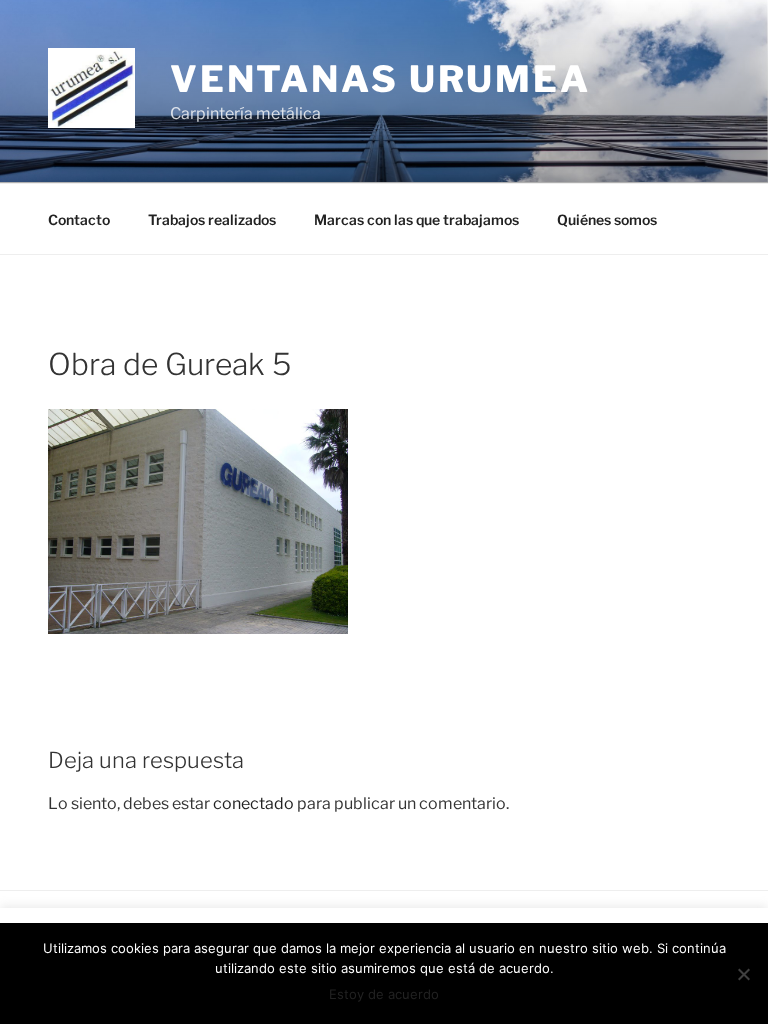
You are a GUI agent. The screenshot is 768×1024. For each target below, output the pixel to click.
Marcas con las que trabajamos (416, 219)
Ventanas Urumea (380, 79)
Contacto (79, 219)
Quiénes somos (607, 219)
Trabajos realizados (212, 219)
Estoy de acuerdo (384, 994)
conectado (253, 803)
